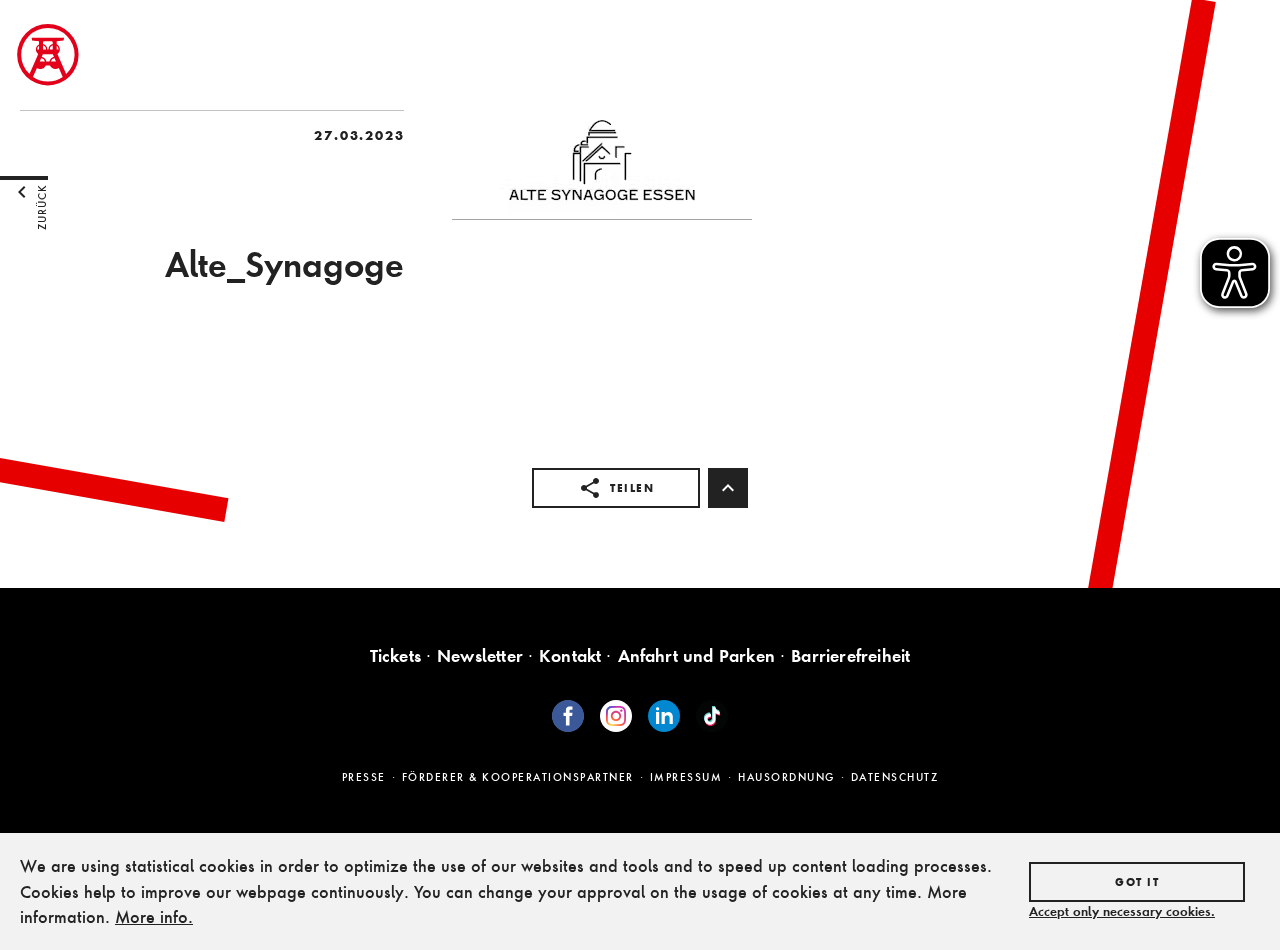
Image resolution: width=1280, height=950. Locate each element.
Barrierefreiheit (850, 655)
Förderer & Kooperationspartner (518, 777)
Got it (1137, 882)
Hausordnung (786, 777)
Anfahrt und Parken (697, 655)
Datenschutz (895, 777)
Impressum (686, 777)
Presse (364, 777)
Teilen (632, 488)
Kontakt (570, 655)
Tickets (395, 655)
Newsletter (480, 655)
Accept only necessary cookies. (1122, 911)
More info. (154, 916)
